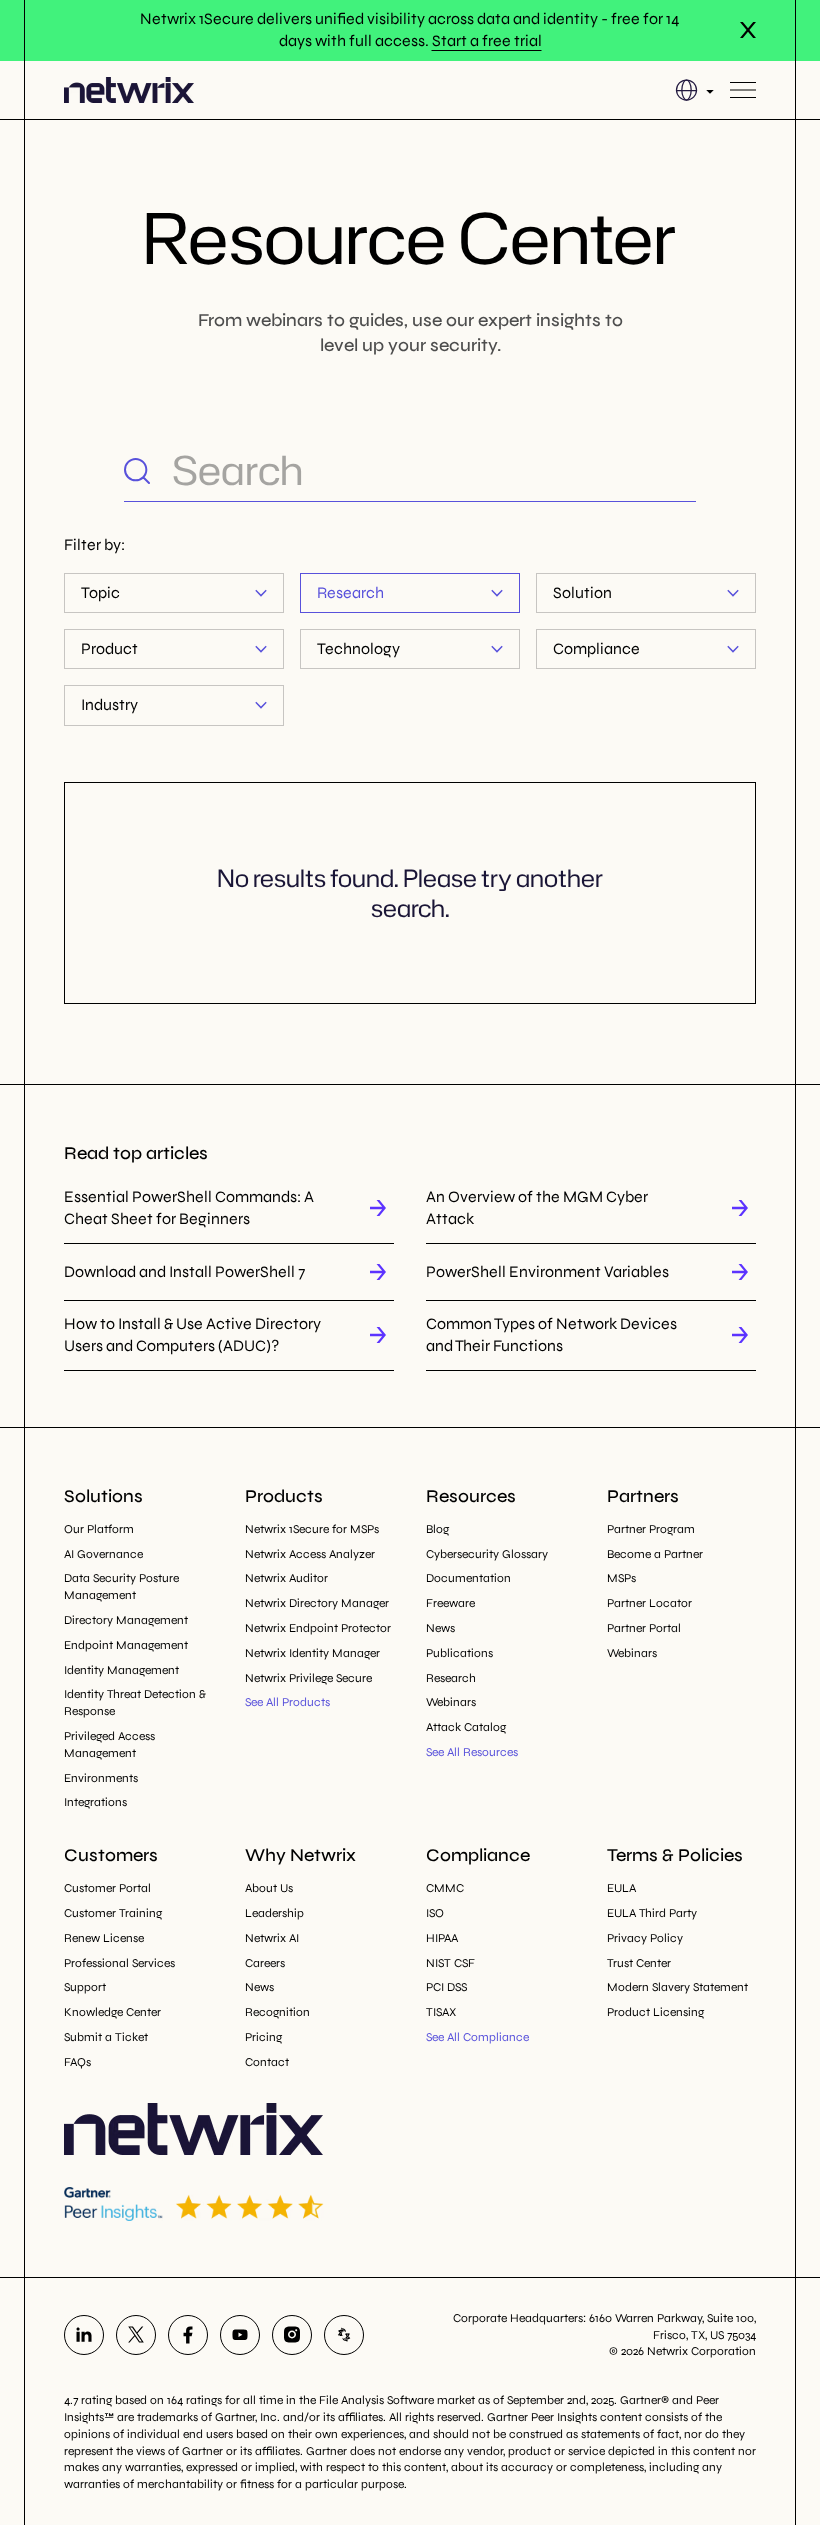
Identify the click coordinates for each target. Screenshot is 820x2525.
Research (350, 592)
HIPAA (442, 1938)
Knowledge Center (112, 2012)
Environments (101, 1778)
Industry (109, 704)
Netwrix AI (272, 1938)
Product (109, 648)
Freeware (450, 1603)
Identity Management (121, 1670)
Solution (582, 592)
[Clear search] (680, 470)
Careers (265, 1963)
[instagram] (292, 2335)
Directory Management (126, 1620)
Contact (267, 2062)
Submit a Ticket (106, 2037)
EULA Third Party (652, 1913)
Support (85, 1987)
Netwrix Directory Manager (317, 1603)
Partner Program (651, 1529)
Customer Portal (107, 1888)
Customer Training (113, 1913)
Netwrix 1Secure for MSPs (312, 1529)
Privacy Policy (645, 1938)
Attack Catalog (466, 1727)
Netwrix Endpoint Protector (318, 1628)
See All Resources (472, 1752)
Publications (459, 1653)
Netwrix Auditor (286, 1578)
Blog (437, 1529)
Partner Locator (649, 1603)
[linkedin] (84, 2335)
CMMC (445, 1888)
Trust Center (639, 1963)
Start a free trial (487, 40)
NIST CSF (450, 1963)
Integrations (95, 1802)
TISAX (441, 2012)
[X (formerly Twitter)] (136, 2335)
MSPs (621, 1578)
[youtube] (240, 2335)
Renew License (104, 1938)
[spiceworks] (344, 2335)
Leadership (274, 1913)
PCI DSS (446, 1987)
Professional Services (119, 1963)
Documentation (468, 1578)
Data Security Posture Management (121, 1586)
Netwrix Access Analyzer (310, 1554)
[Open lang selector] (694, 90)
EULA (621, 1888)
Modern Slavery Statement (677, 1987)
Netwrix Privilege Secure (308, 1678)
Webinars (451, 1702)
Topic (100, 592)
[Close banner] (748, 30)
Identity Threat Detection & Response (135, 1702)
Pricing (263, 2037)
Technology (358, 648)
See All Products (287, 1702)
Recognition (277, 2012)
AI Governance (103, 1554)
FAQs (77, 2062)
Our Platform (99, 1529)
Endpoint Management (126, 1645)
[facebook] (188, 2335)
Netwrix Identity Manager (312, 1653)
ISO (435, 1913)
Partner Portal (644, 1628)
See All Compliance (477, 2037)
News (440, 1628)
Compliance (596, 648)
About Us (269, 1888)
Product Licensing (655, 2012)
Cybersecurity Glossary (487, 1554)
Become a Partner (655, 1554)
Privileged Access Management (109, 1744)
